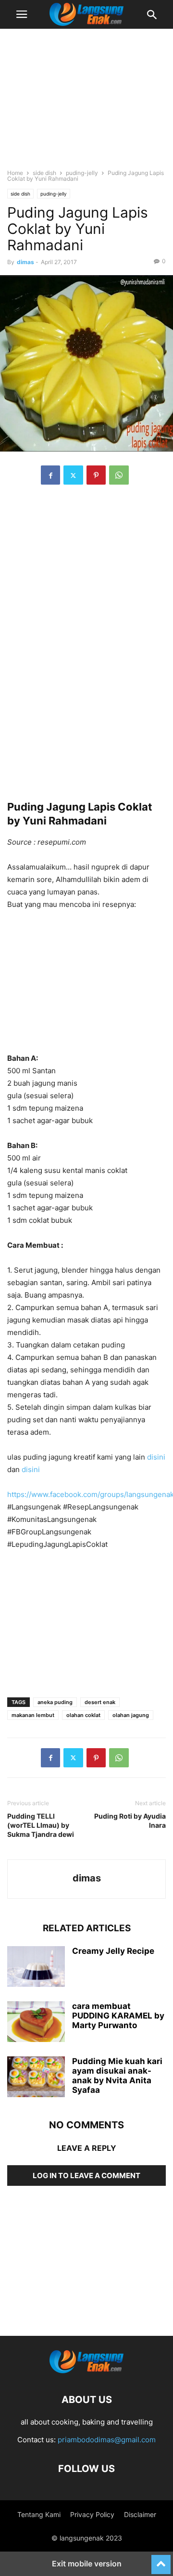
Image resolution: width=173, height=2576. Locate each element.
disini (156, 1457)
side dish (44, 173)
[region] (86, 103)
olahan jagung (131, 1715)
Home (15, 173)
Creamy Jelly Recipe (113, 1951)
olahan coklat (83, 1715)
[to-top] (161, 2560)
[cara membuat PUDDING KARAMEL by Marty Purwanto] (36, 2023)
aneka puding (55, 1702)
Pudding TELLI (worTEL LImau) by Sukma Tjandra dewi (41, 1825)
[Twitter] (73, 475)
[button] (22, 14)
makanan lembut (33, 1715)
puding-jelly (82, 173)
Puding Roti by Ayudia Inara (130, 1821)
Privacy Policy (92, 2514)
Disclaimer (140, 2514)
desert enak (100, 1702)
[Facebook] (50, 475)
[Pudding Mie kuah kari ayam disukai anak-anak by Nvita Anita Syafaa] (36, 2078)
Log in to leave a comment (86, 2176)
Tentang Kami (39, 2514)
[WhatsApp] (119, 475)
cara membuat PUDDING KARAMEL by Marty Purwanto (118, 2016)
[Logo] (86, 2371)
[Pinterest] (96, 475)
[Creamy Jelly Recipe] (36, 1968)
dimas (25, 262)
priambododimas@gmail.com (107, 2440)
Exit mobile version (87, 2564)
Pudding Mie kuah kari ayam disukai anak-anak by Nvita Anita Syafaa (117, 2076)
